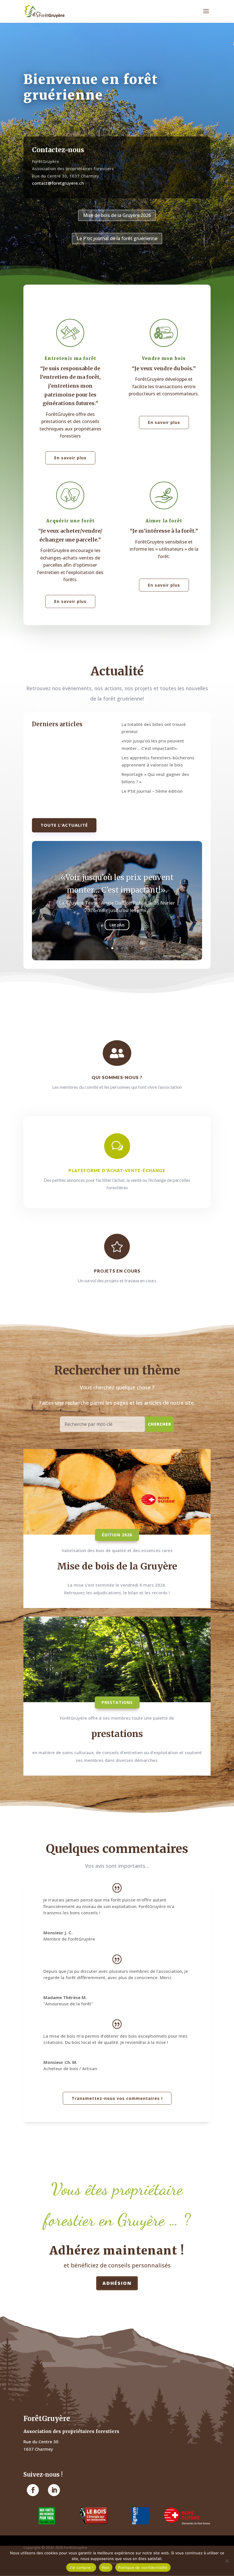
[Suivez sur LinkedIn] (54, 2490)
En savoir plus (70, 458)
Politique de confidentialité (143, 2567)
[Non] (227, 2561)
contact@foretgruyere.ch (58, 183)
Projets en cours (117, 1271)
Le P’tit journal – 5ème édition (152, 791)
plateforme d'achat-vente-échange (117, 1170)
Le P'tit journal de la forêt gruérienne (117, 238)
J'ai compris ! (81, 2567)
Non (106, 2567)
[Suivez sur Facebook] (33, 2490)
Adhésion (117, 2283)
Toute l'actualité (64, 825)
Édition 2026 (117, 1535)
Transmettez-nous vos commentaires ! (117, 2098)
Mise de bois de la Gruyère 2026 (117, 215)
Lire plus (117, 943)
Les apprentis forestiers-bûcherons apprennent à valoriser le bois (117, 896)
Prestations (117, 1702)
